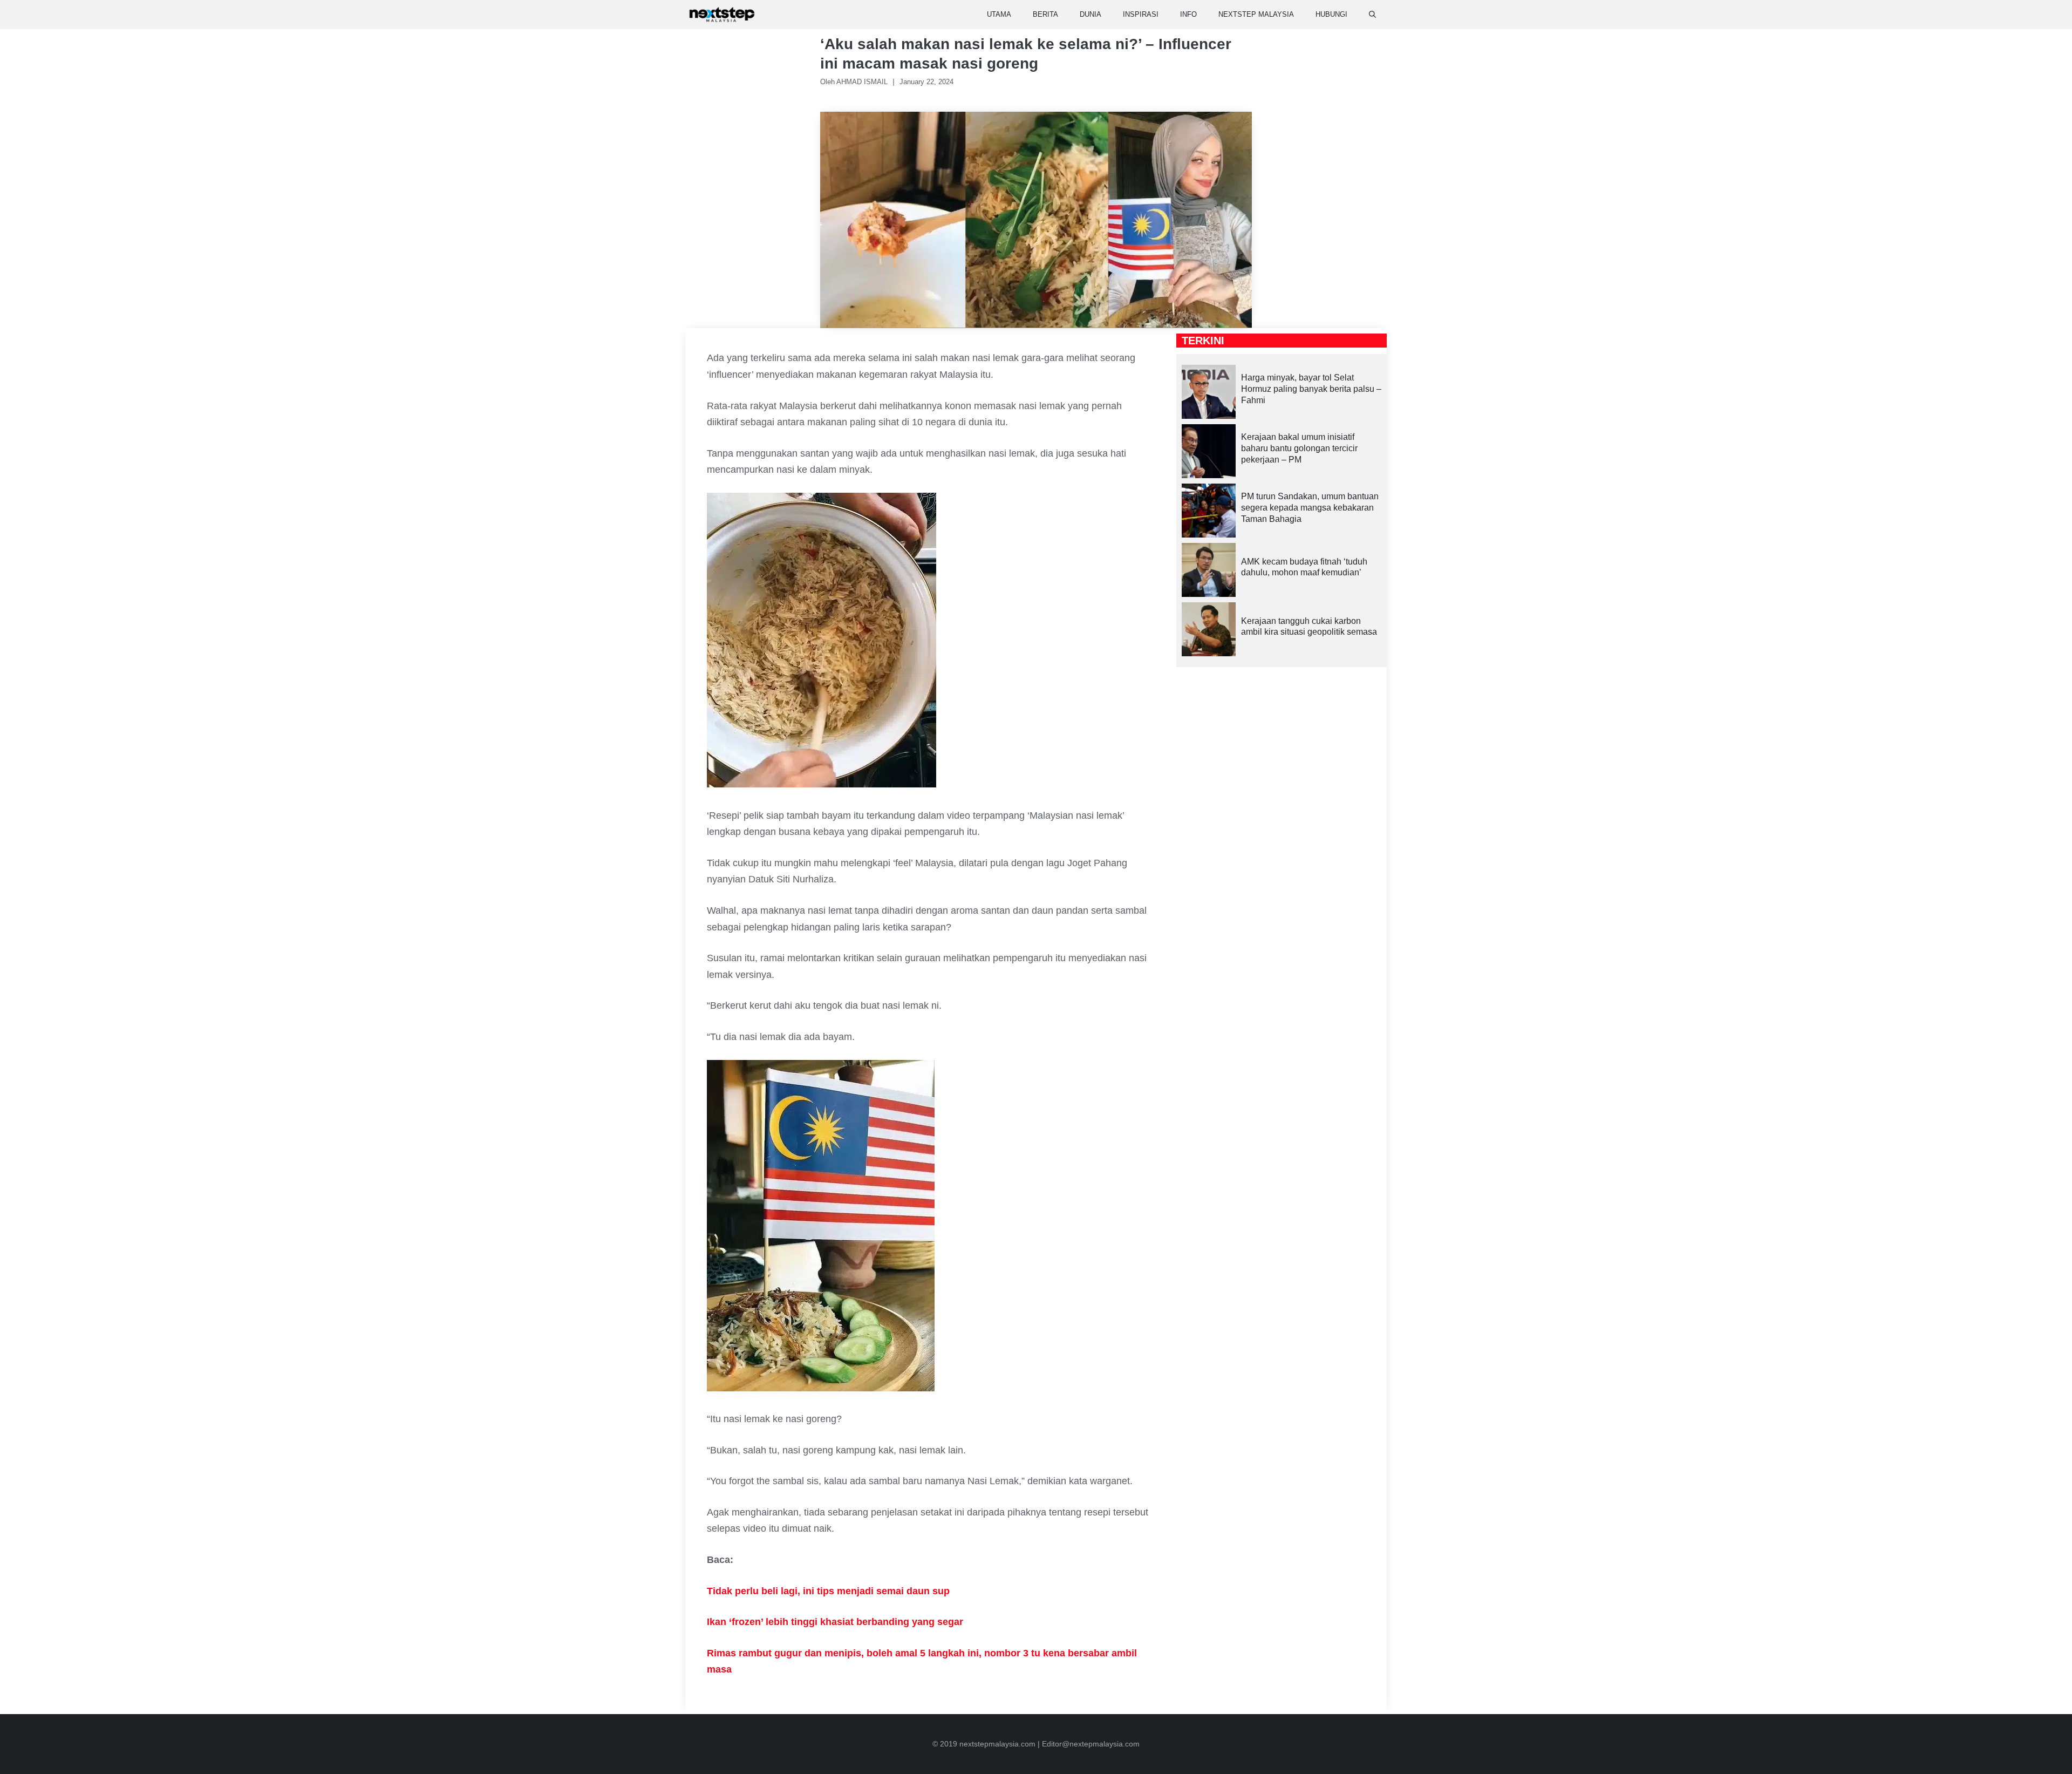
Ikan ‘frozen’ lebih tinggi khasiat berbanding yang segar (835, 1622)
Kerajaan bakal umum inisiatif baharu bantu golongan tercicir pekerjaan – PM (1299, 448)
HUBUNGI (1331, 14)
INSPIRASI (1141, 14)
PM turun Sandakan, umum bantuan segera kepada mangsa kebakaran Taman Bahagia (1310, 508)
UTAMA (999, 14)
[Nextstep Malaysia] (722, 15)
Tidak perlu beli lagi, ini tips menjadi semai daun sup (828, 1591)
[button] (1372, 15)
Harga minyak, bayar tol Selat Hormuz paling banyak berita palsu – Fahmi (1311, 389)
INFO (1188, 14)
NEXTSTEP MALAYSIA (1256, 14)
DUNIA (1090, 14)
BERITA (1045, 14)
